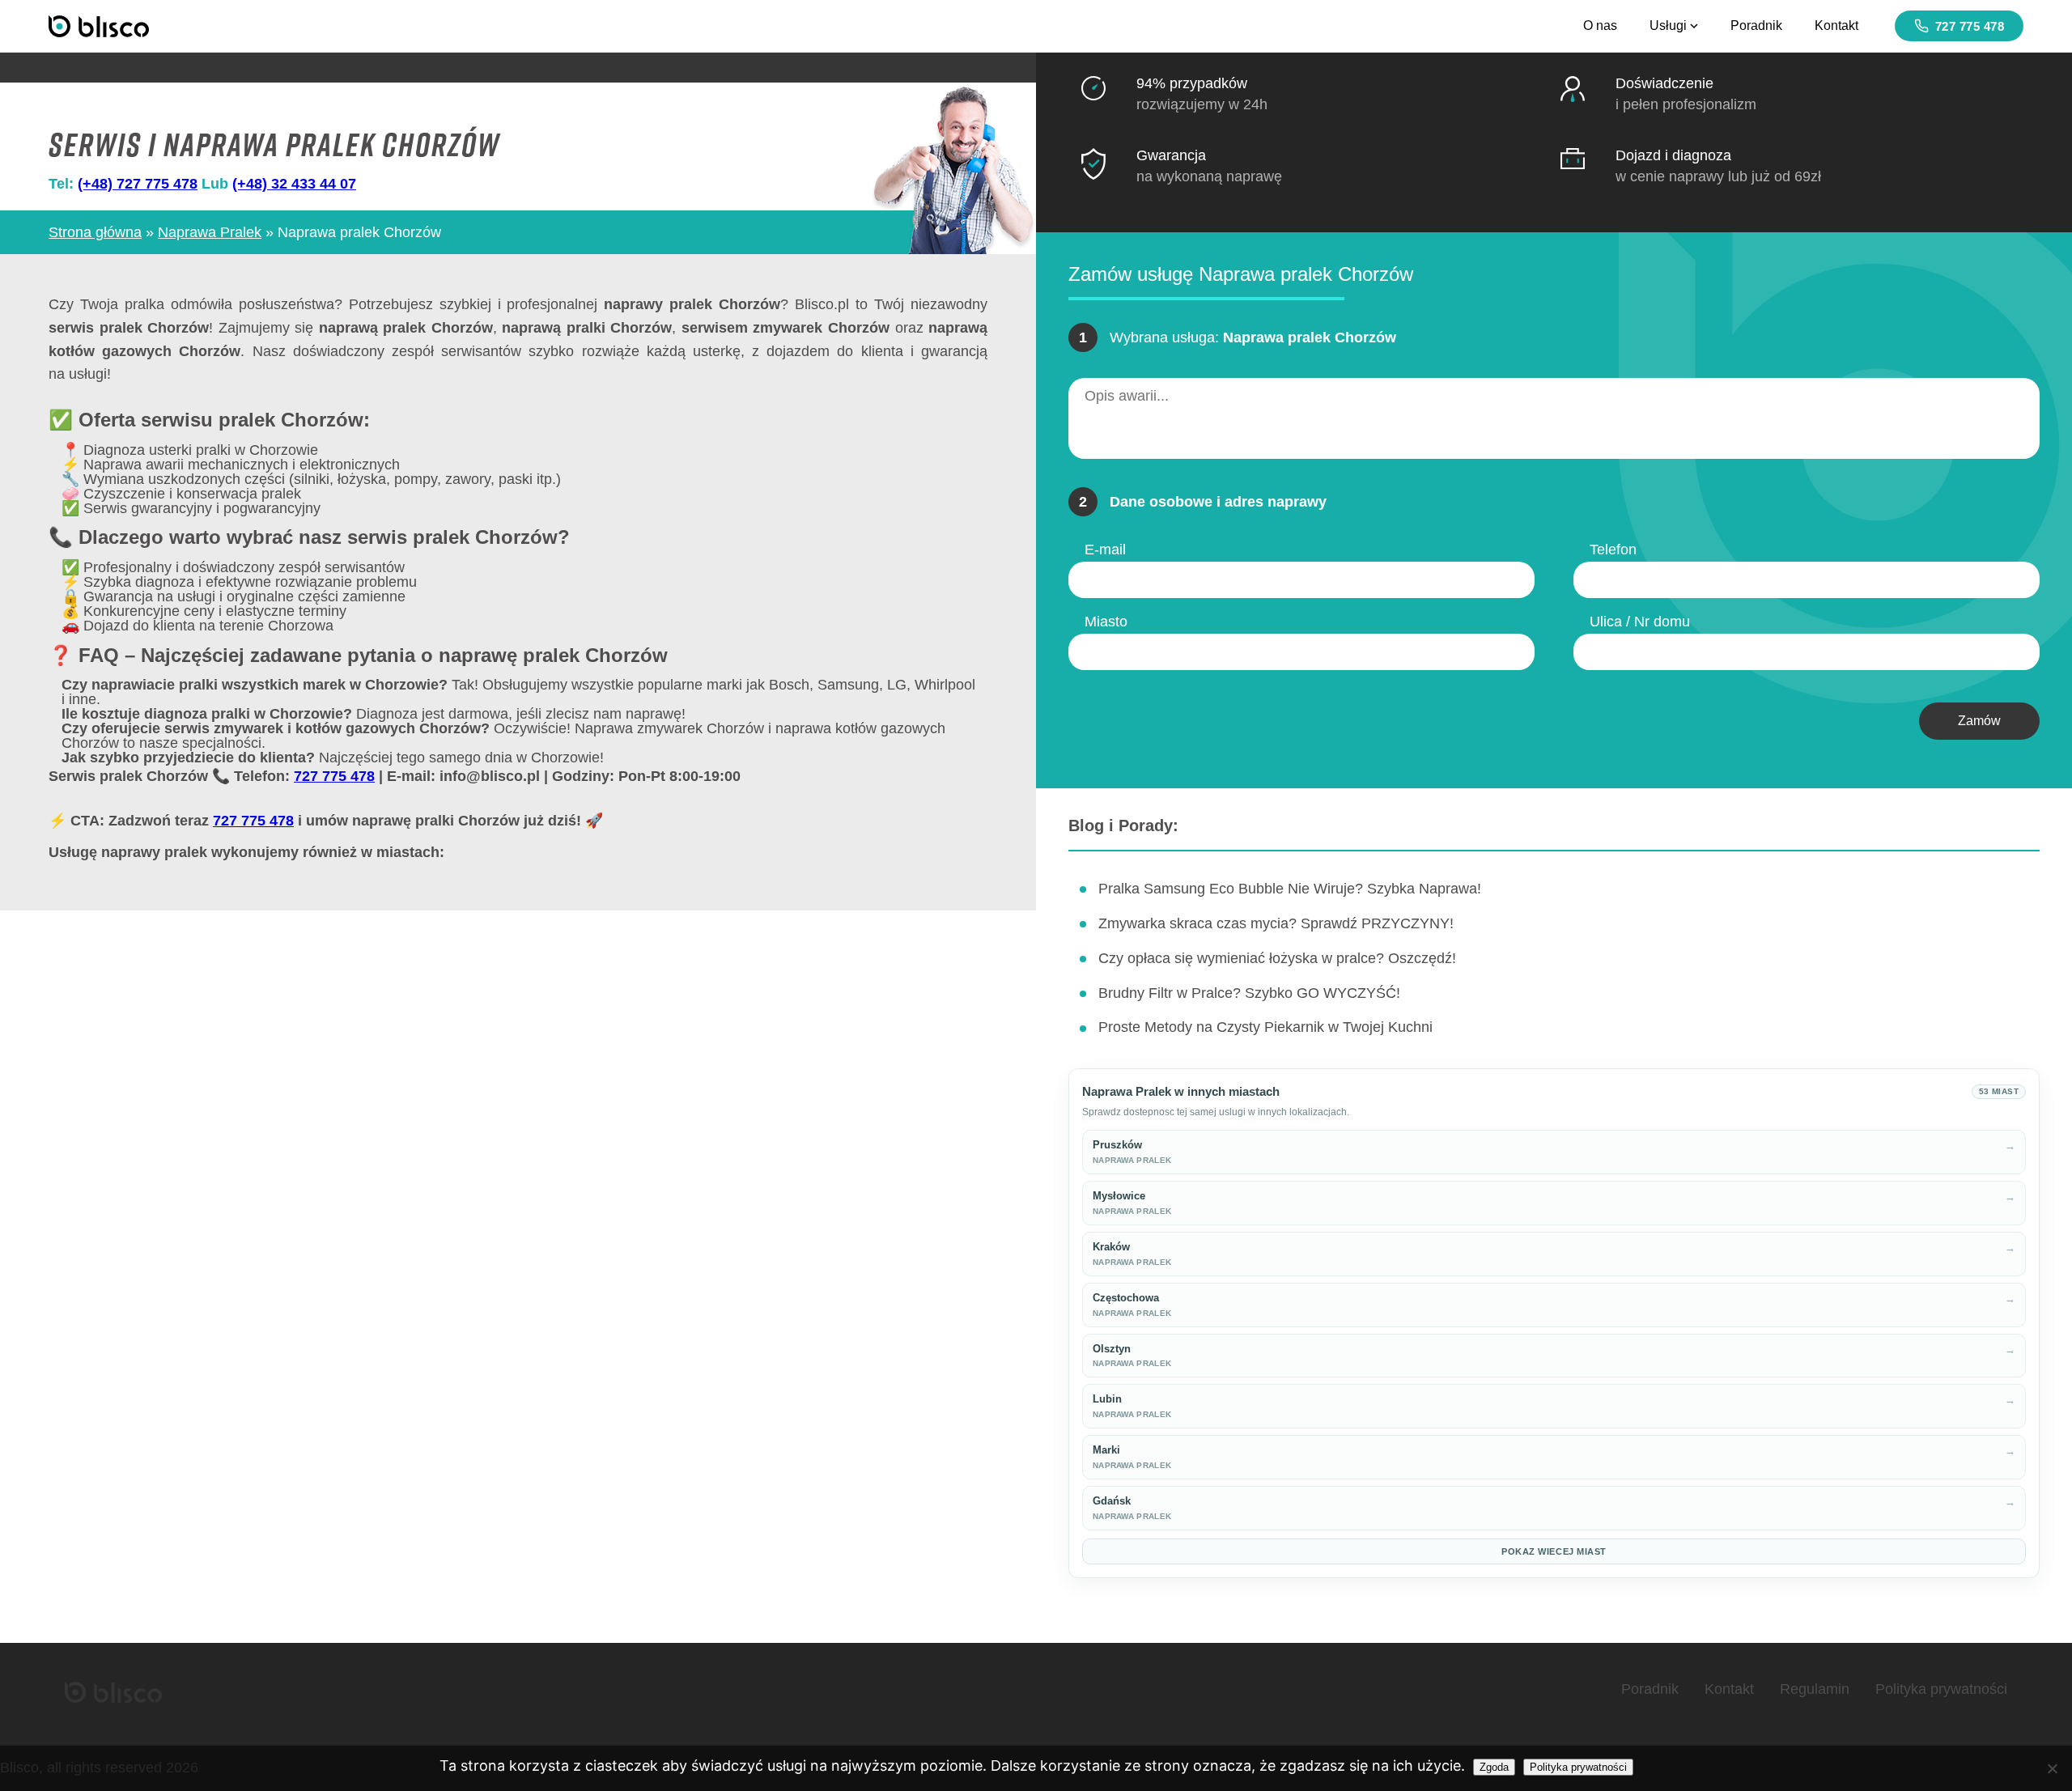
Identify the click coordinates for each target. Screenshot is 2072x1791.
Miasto (1106, 622)
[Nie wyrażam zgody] (2052, 1768)
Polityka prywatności (1941, 1689)
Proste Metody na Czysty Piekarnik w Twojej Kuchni (1265, 1027)
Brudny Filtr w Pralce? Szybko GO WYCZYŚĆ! (1249, 993)
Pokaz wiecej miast (1554, 1551)
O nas (1600, 25)
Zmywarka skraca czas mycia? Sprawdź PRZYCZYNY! (1276, 923)
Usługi (1668, 25)
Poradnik (1756, 25)
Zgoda (1494, 1767)
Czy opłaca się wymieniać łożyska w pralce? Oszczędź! (1277, 958)
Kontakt (1836, 25)
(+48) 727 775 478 (138, 184)
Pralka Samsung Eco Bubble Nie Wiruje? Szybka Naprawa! (1290, 889)
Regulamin (1815, 1689)
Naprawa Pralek (210, 232)
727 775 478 (1970, 26)
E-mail (1105, 550)
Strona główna (95, 232)
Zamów (1979, 721)
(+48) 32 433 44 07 (294, 184)
